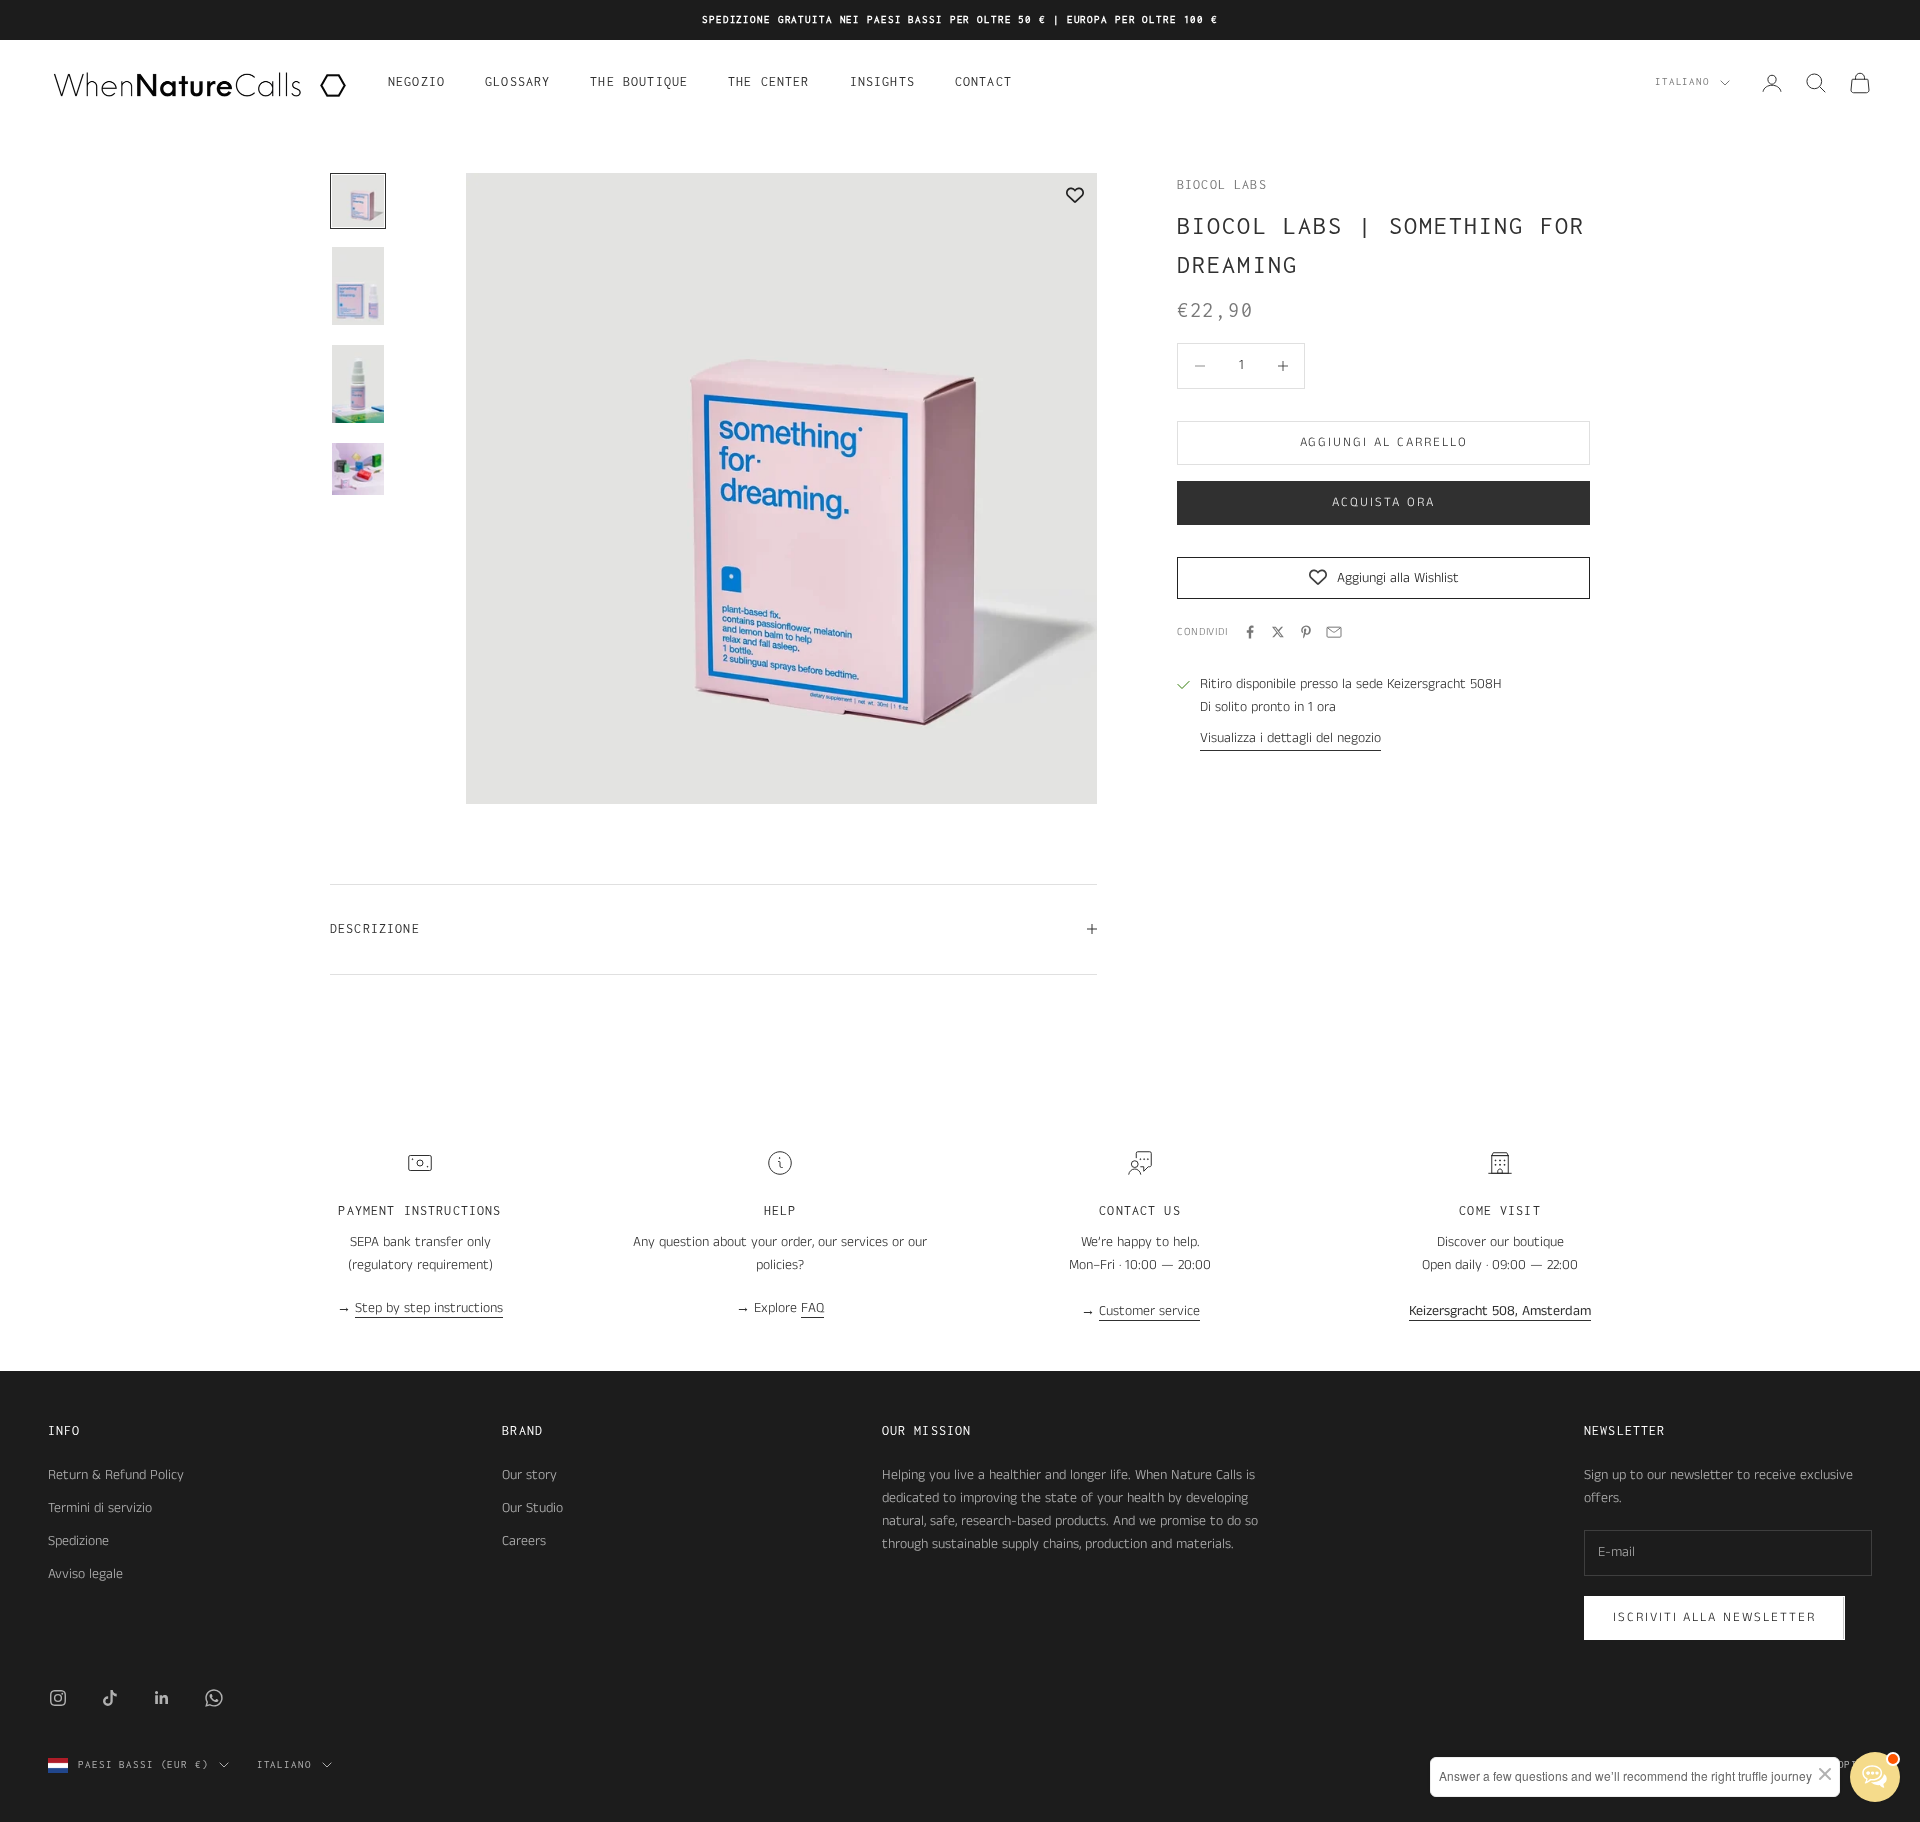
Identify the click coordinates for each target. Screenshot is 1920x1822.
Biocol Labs (1222, 184)
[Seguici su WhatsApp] (214, 1698)
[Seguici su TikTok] (110, 1698)
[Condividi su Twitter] (1278, 632)
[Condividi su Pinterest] (1306, 632)
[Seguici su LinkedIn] (162, 1698)
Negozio (416, 81)
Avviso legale (85, 1574)
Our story (529, 1475)
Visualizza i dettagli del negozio (1290, 738)
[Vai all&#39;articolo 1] (358, 201)
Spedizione (78, 1541)
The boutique (639, 81)
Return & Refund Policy (116, 1475)
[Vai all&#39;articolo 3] (358, 384)
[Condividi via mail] (1334, 632)
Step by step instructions (429, 1308)
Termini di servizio (100, 1508)
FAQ (812, 1308)
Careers (524, 1541)
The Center (769, 81)
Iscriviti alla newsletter (1714, 1617)
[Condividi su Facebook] (1250, 632)
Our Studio (532, 1508)
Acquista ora (1383, 502)
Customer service (1149, 1311)
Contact (983, 81)
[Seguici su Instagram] (58, 1698)
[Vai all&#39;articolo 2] (358, 286)
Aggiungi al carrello (1384, 442)
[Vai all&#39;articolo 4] (358, 469)
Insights (882, 81)
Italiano (1682, 82)
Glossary (517, 81)
